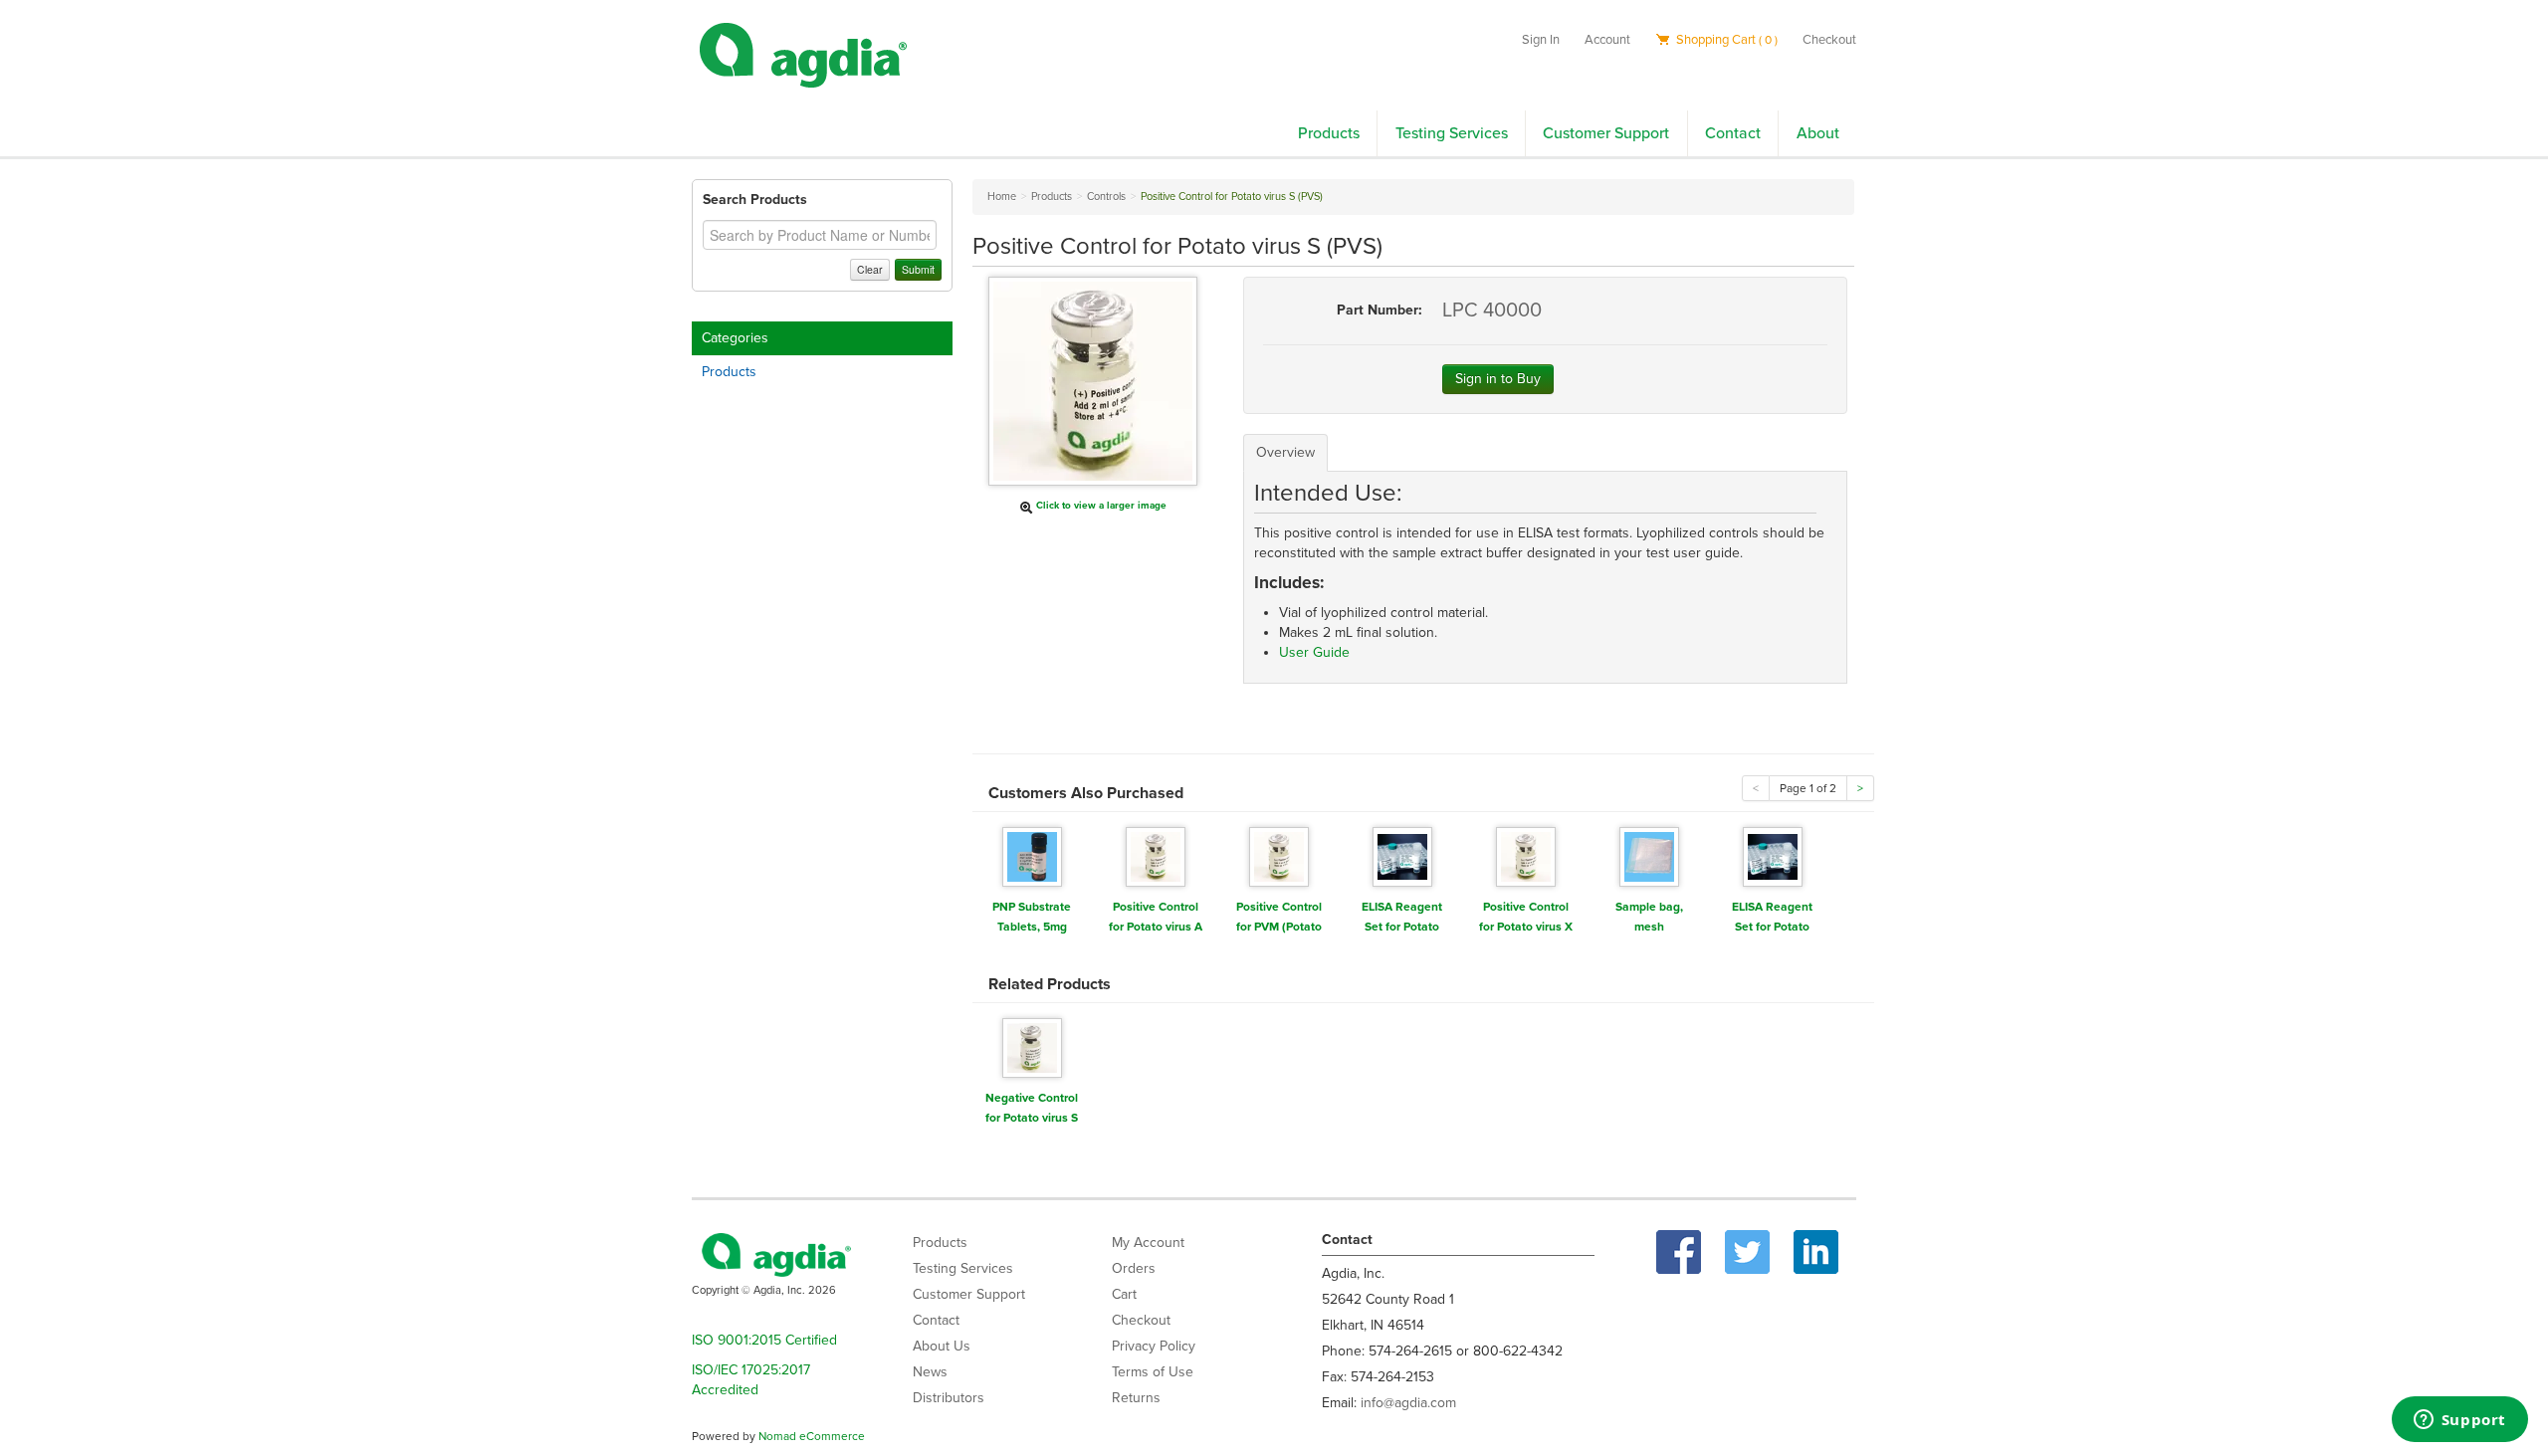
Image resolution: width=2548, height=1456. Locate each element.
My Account (1148, 1243)
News (930, 1372)
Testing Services (1452, 133)
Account (1607, 40)
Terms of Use (1153, 1372)
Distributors (949, 1398)
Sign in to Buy (1498, 379)
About (1818, 133)
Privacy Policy (1154, 1346)
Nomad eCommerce (812, 1436)
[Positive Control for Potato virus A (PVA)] (1156, 855)
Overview (1285, 452)
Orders (1134, 1268)
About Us (942, 1346)
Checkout (1829, 40)
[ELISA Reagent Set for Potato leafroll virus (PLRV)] (1773, 855)
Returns (1136, 1398)
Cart (1124, 1294)
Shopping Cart (1725, 40)
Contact (1733, 133)
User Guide (1314, 652)
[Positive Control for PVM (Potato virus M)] (1279, 855)
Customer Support (1606, 133)
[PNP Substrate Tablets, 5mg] (1032, 855)
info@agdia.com (1408, 1403)
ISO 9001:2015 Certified (764, 1340)
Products (1329, 133)
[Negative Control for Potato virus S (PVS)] (1032, 1046)
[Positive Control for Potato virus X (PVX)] (1526, 855)
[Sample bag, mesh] (1649, 855)
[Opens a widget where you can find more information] (2459, 1421)
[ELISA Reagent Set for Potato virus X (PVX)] (1402, 855)
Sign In (1541, 40)
